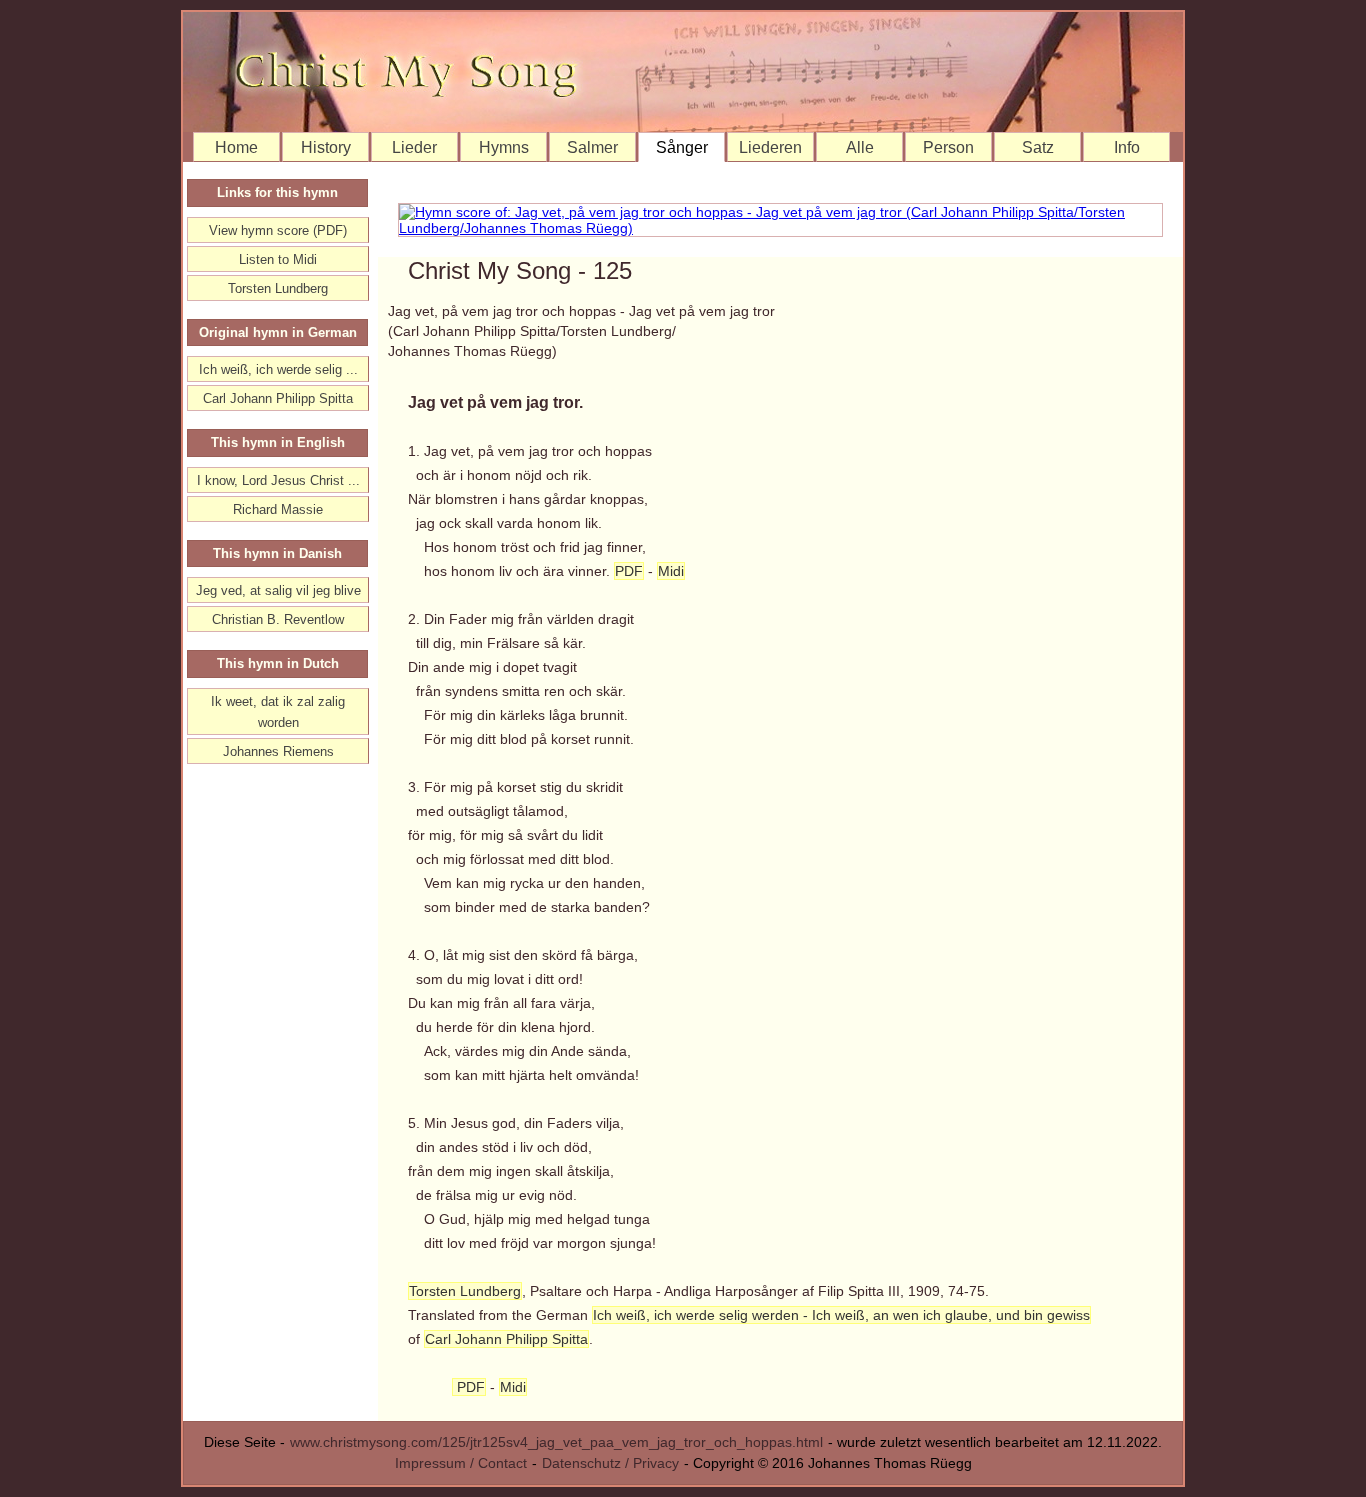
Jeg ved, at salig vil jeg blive (278, 590)
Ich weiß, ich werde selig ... (278, 369)
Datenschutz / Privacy (610, 1463)
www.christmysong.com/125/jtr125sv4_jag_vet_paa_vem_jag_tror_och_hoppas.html (556, 1442)
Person (948, 147)
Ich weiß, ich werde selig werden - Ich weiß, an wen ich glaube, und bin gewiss (841, 1315)
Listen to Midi (278, 259)
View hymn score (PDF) (278, 230)
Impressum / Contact (461, 1463)
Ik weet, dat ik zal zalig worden (278, 712)
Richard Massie (278, 509)
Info (1127, 147)
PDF (629, 571)
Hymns (504, 147)
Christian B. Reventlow (278, 619)
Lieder (414, 147)
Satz (1038, 147)
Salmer (592, 147)
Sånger (682, 147)
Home (236, 147)
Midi (671, 571)
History (326, 147)
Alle (860, 147)
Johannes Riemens (278, 751)
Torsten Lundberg (465, 1291)
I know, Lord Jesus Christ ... (278, 480)
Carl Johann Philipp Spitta (506, 1339)
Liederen (770, 147)
